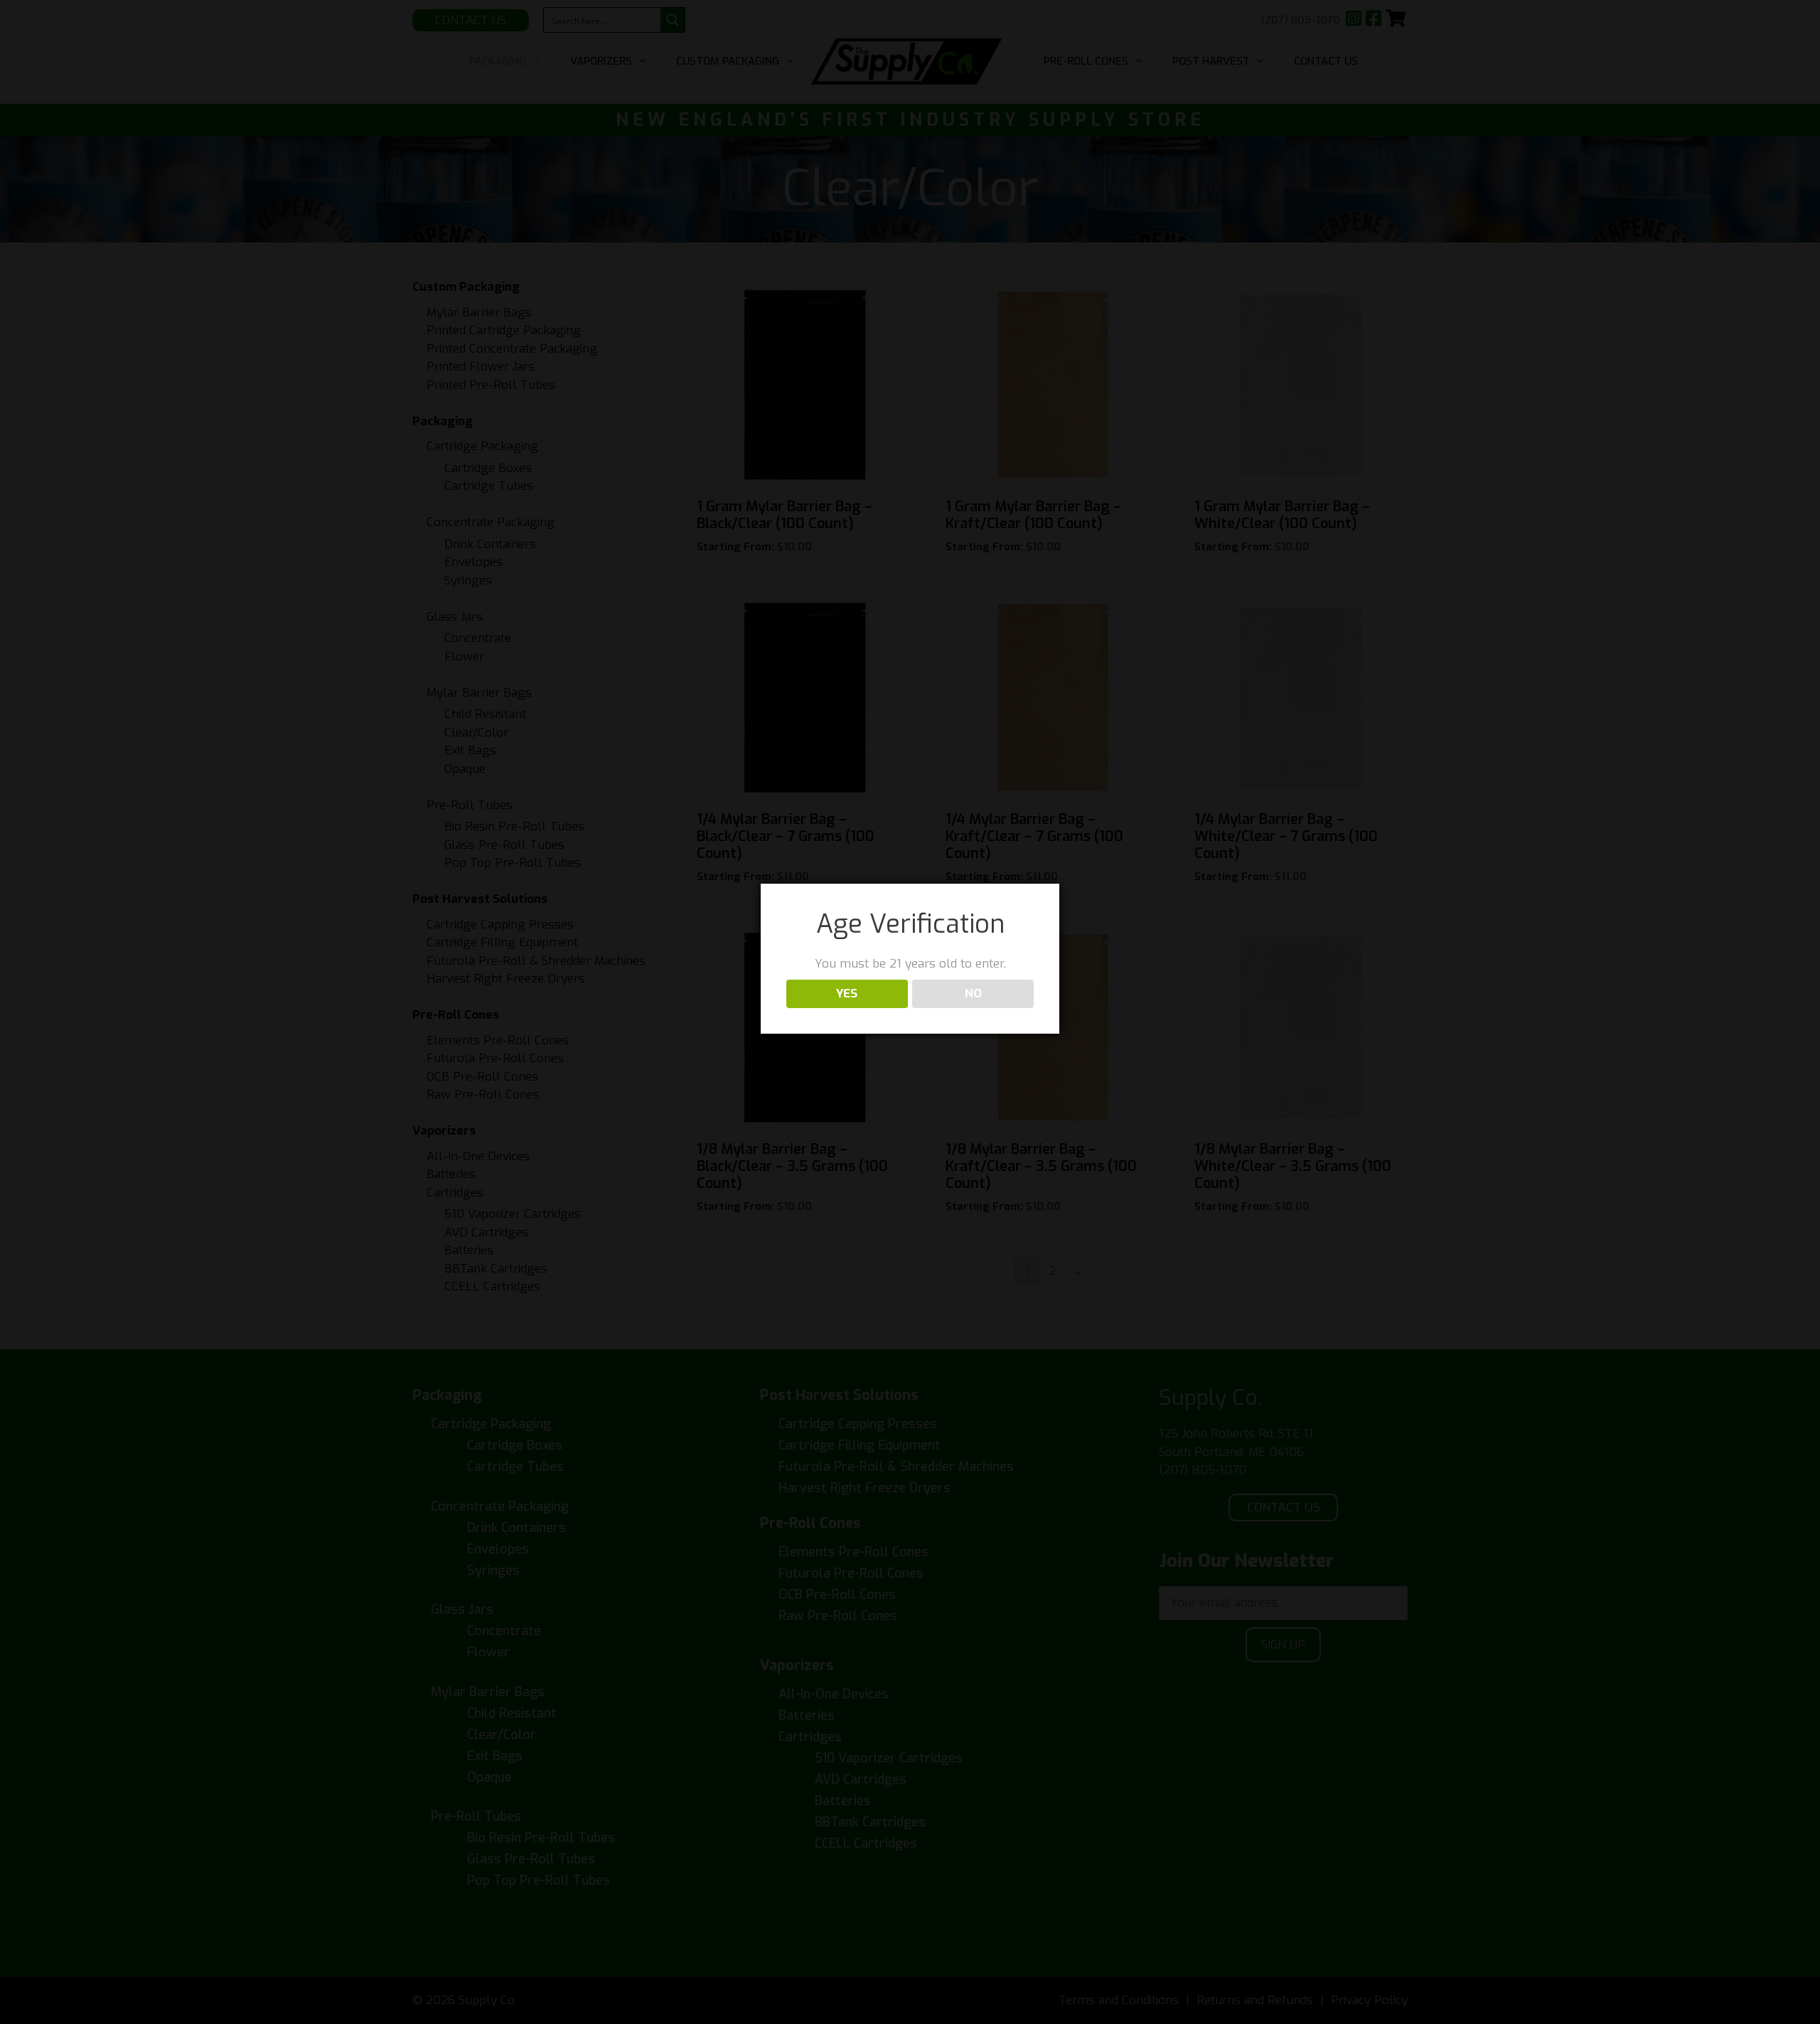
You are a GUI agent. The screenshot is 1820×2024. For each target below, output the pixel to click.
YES (847, 994)
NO (973, 994)
